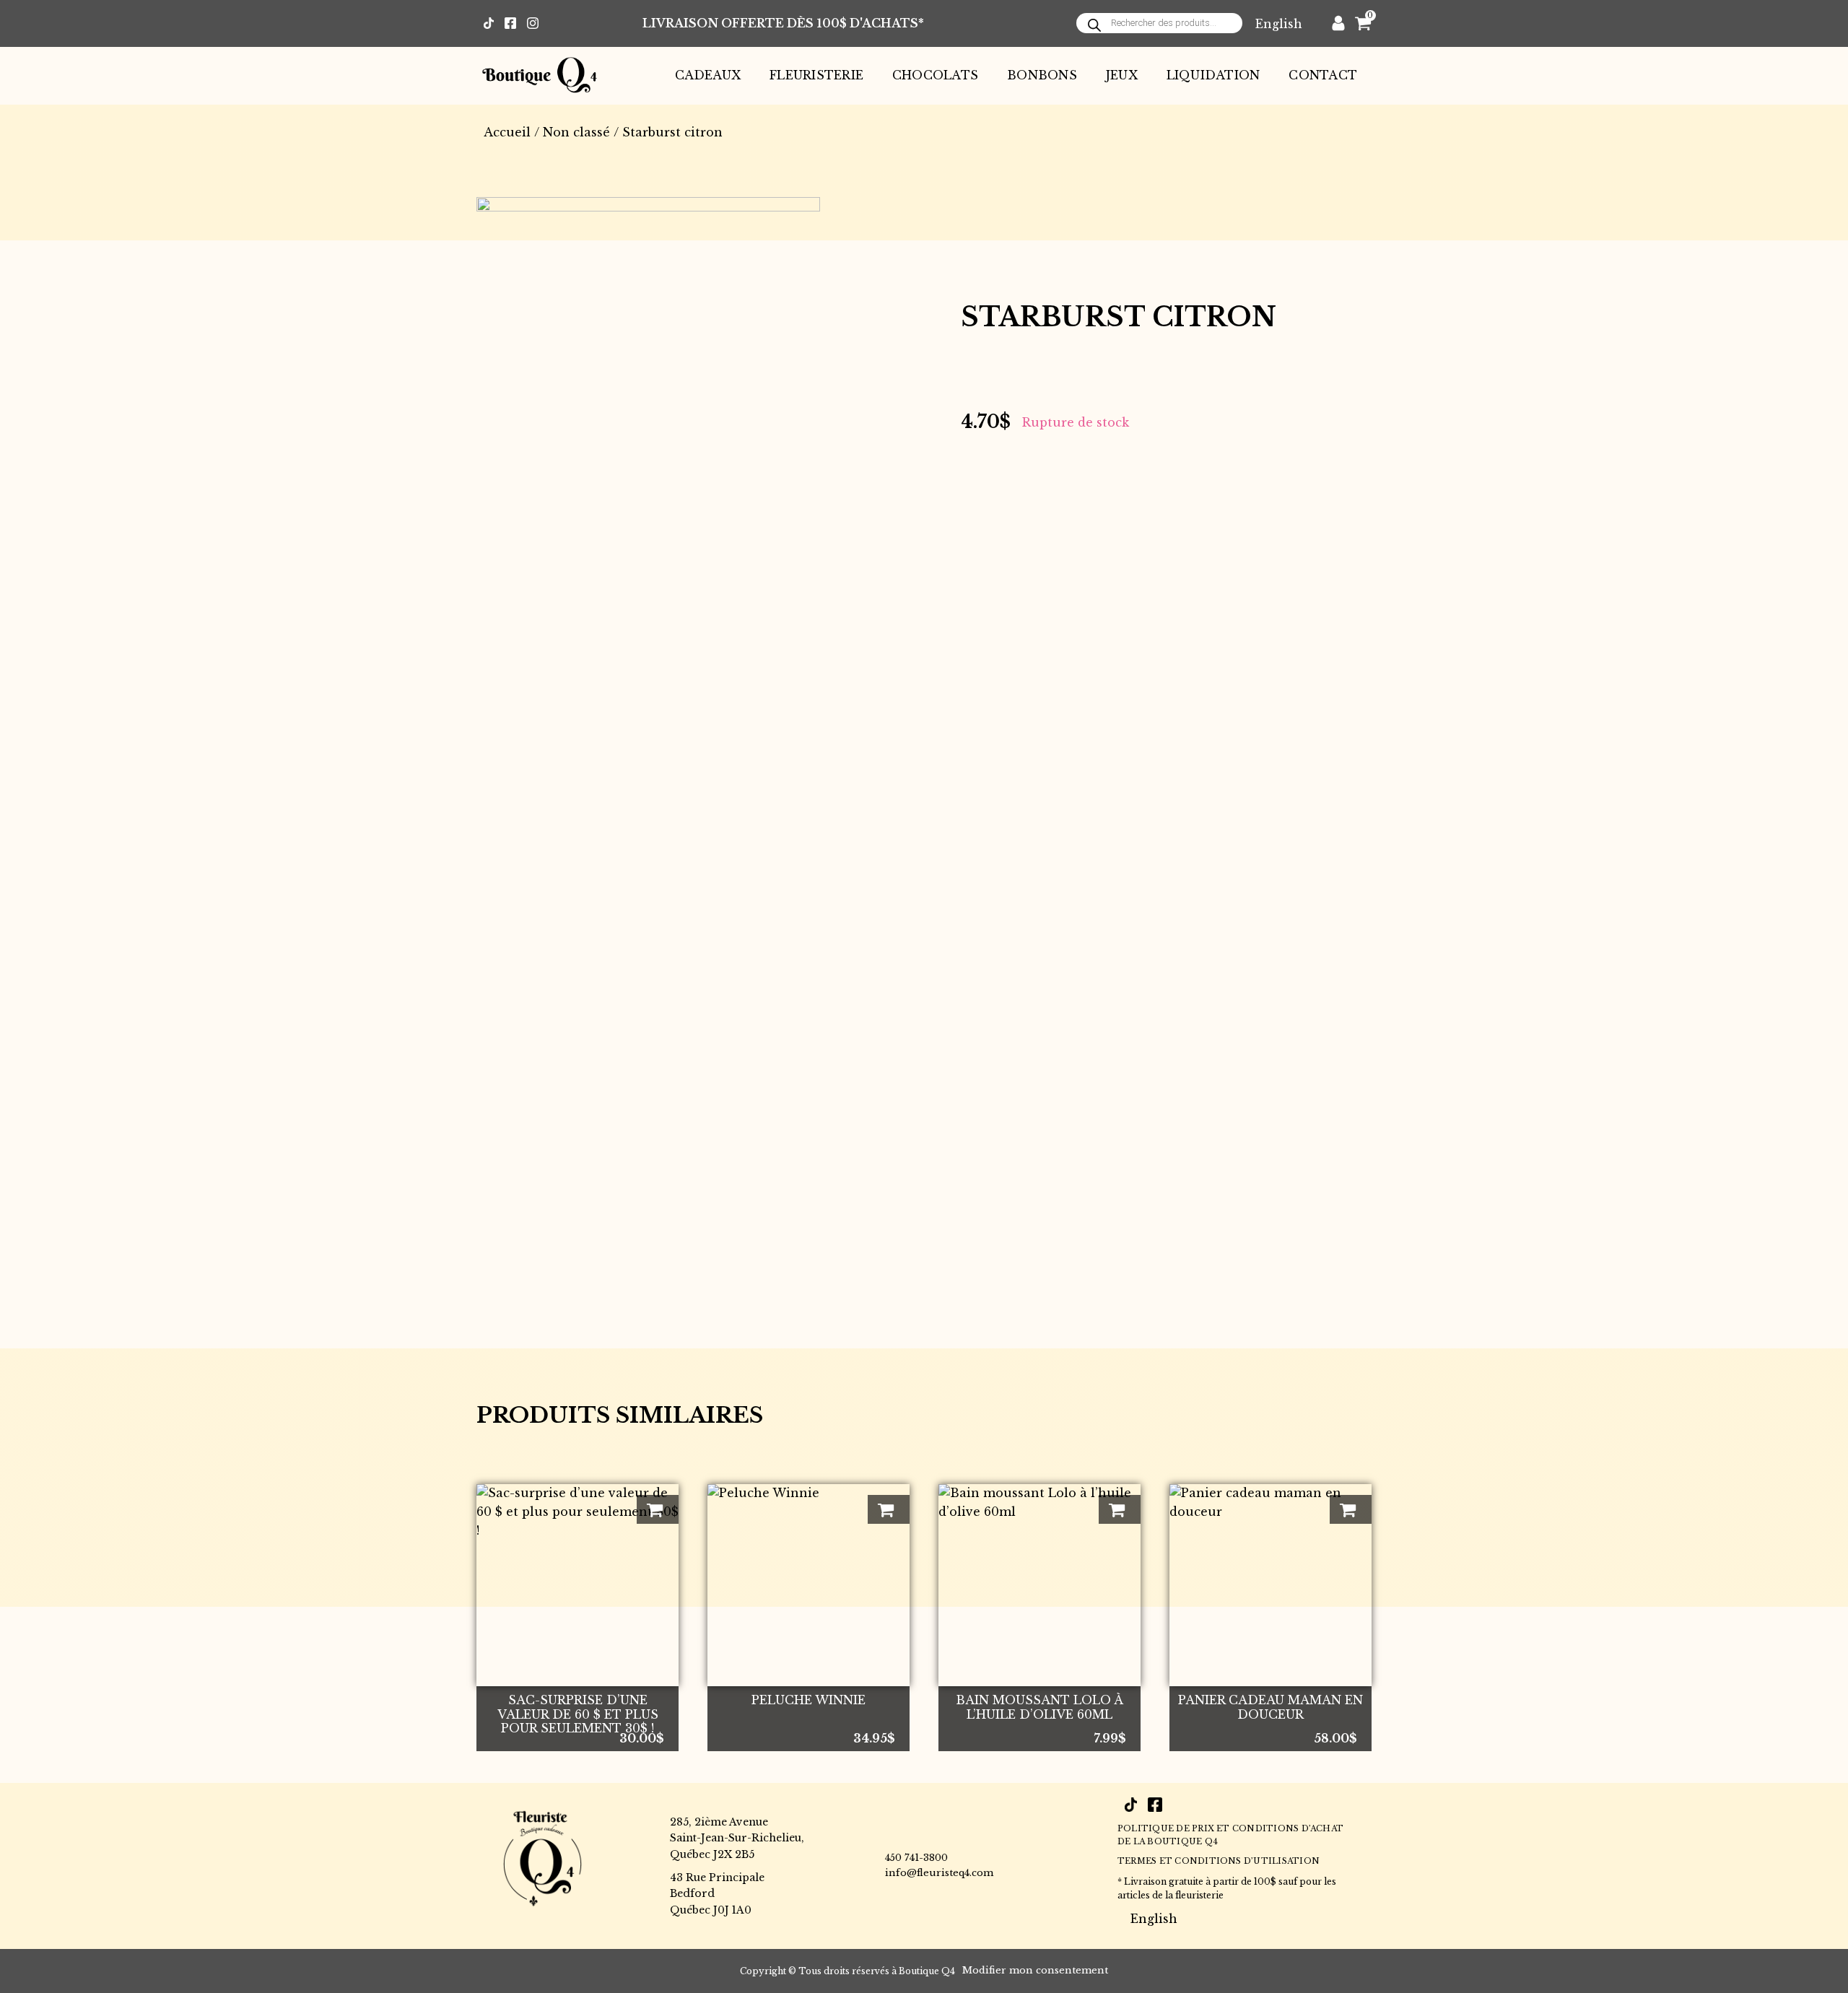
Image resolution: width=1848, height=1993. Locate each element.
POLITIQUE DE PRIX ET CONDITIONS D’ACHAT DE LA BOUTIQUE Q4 (1230, 1835)
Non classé (576, 132)
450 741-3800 (916, 1858)
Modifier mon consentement (1035, 1970)
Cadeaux (708, 75)
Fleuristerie (816, 75)
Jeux (1122, 75)
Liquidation (1213, 75)
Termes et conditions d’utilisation (1219, 1861)
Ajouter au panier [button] (658, 1509)
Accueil (507, 132)
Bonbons (1042, 75)
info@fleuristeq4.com (939, 1873)
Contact (1323, 75)
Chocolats (935, 75)
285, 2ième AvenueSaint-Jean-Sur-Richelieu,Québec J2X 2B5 (737, 1838)
